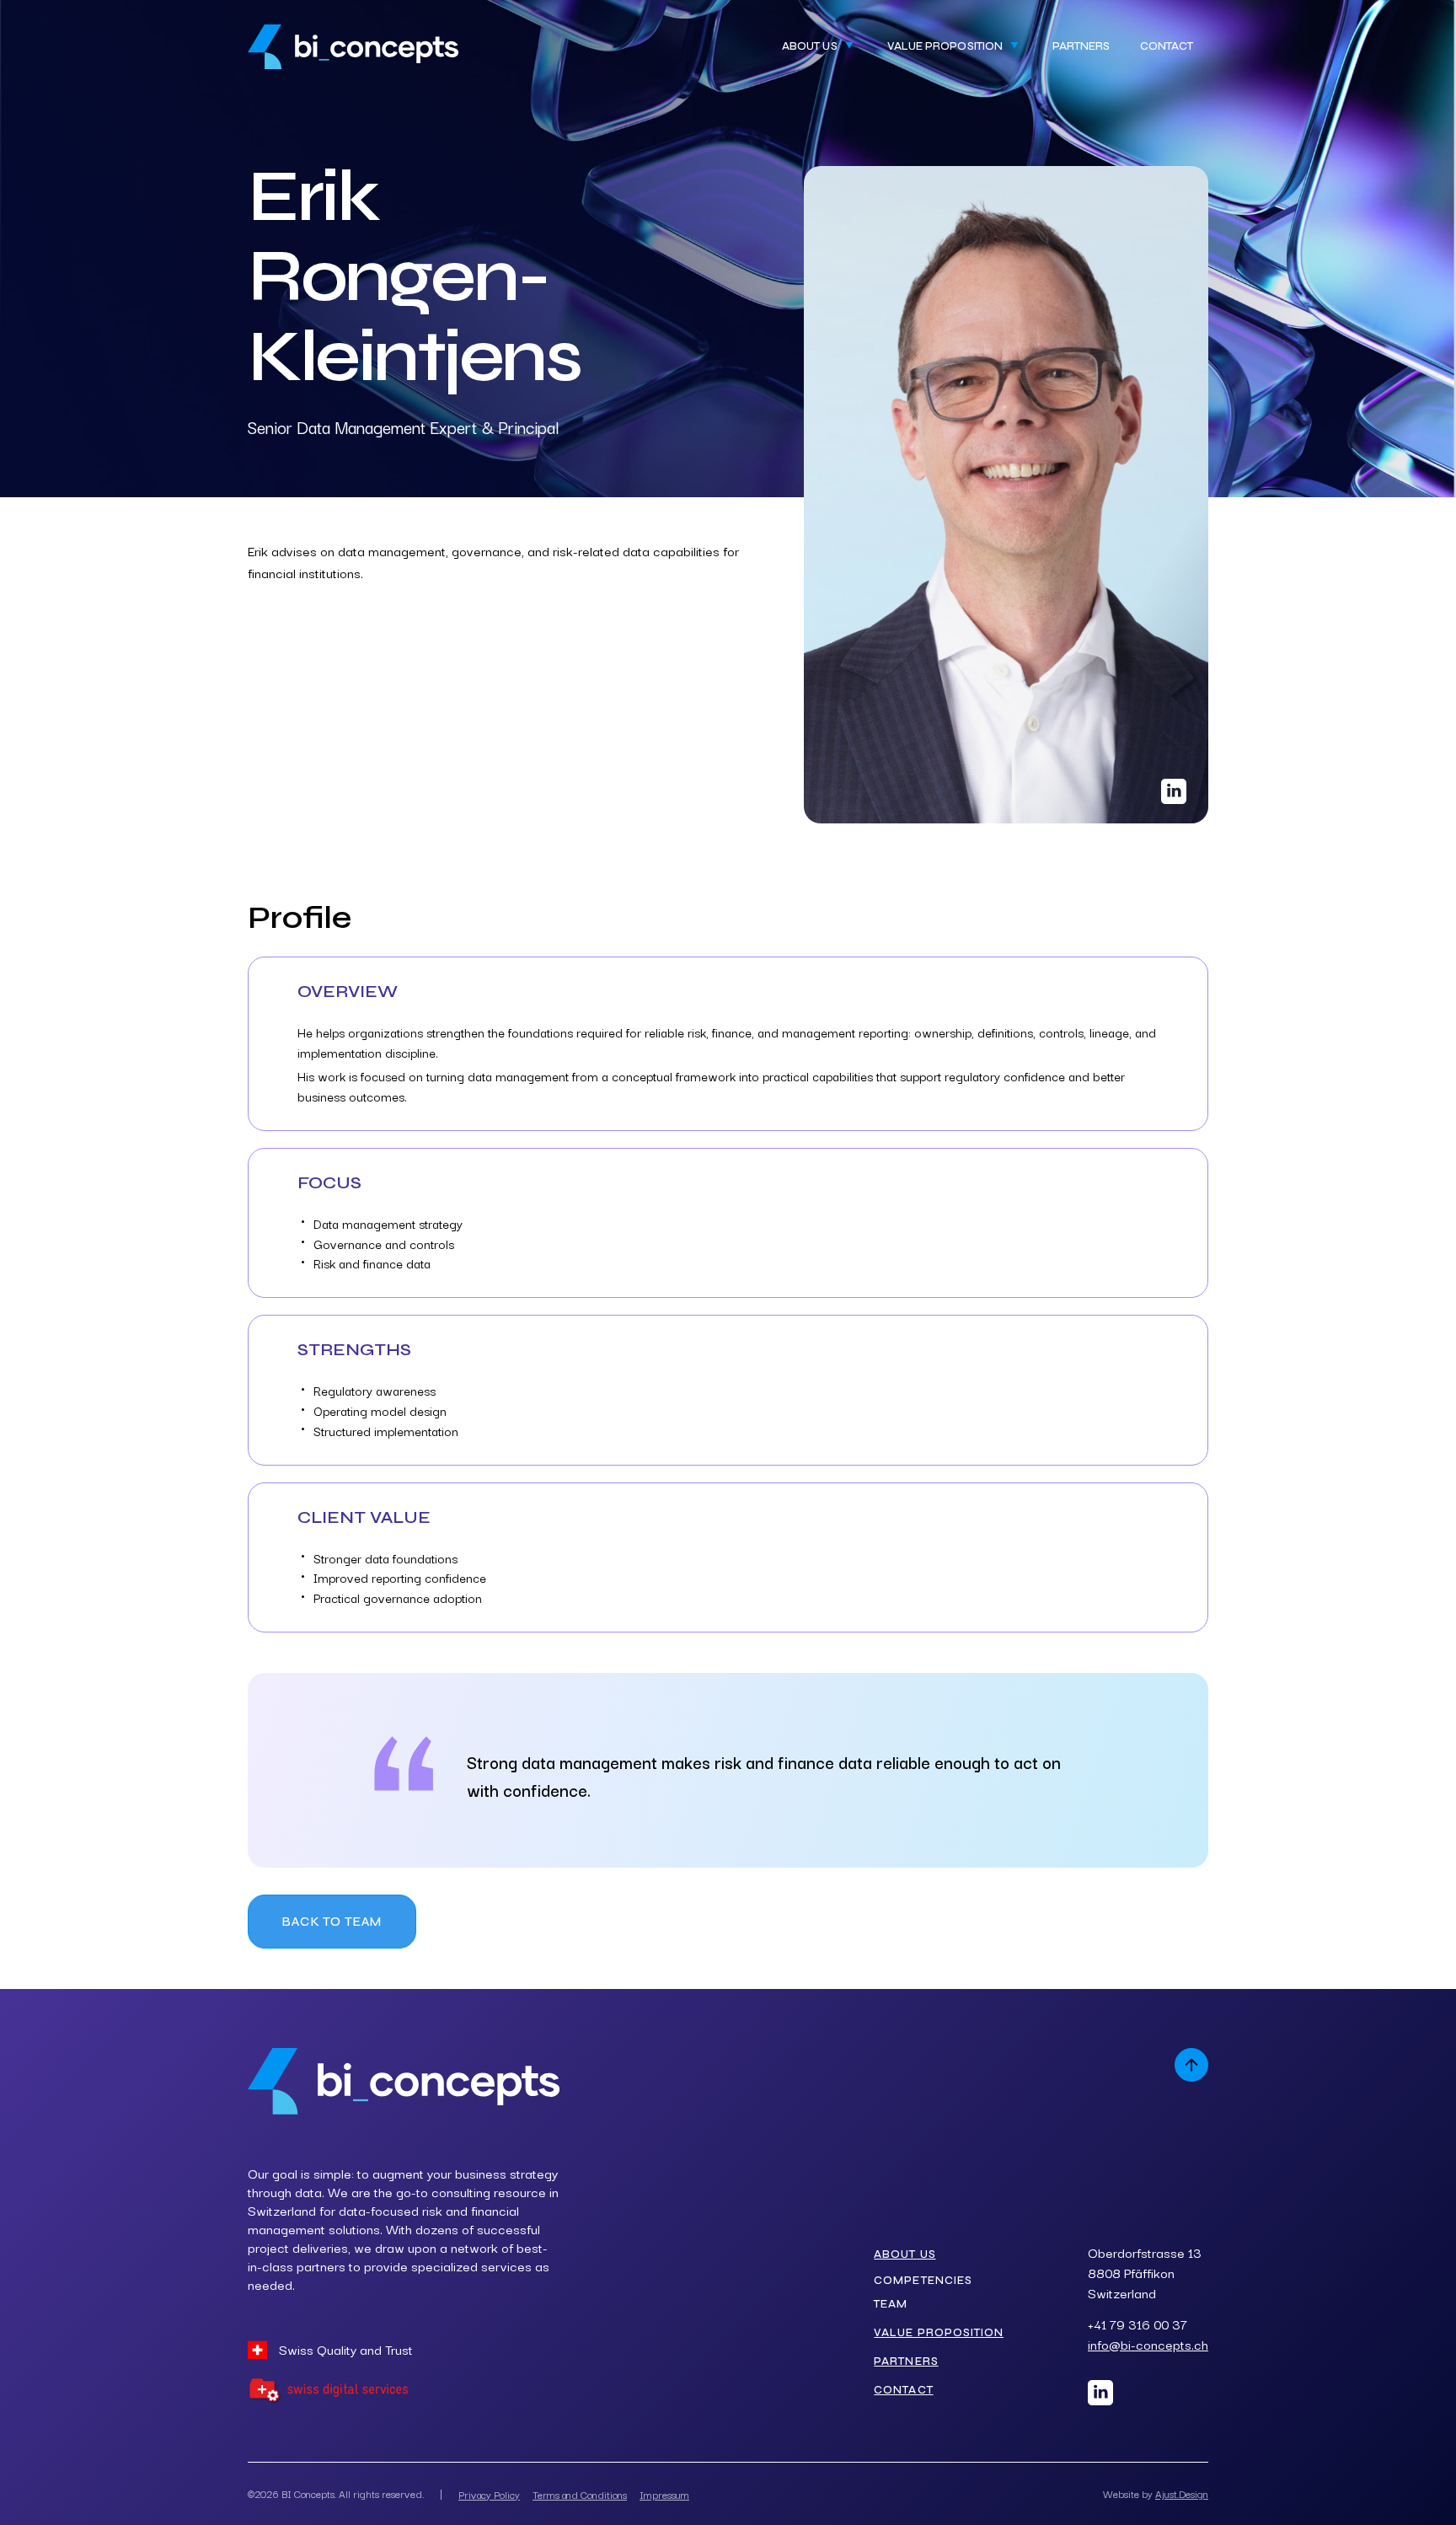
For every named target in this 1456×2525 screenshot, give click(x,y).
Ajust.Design (1182, 2493)
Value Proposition (939, 2333)
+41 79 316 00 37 (1137, 2324)
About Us (905, 2254)
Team (891, 2304)
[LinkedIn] (1100, 2393)
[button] (819, 47)
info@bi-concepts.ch (1148, 2344)
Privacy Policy (489, 2494)
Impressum (664, 2494)
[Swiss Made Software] (328, 2391)
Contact (1167, 46)
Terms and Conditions (580, 2494)
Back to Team (332, 1922)
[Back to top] (1191, 2065)
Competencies (923, 2281)
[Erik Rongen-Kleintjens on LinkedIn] (1174, 791)
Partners (1081, 46)
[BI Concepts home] (353, 47)
